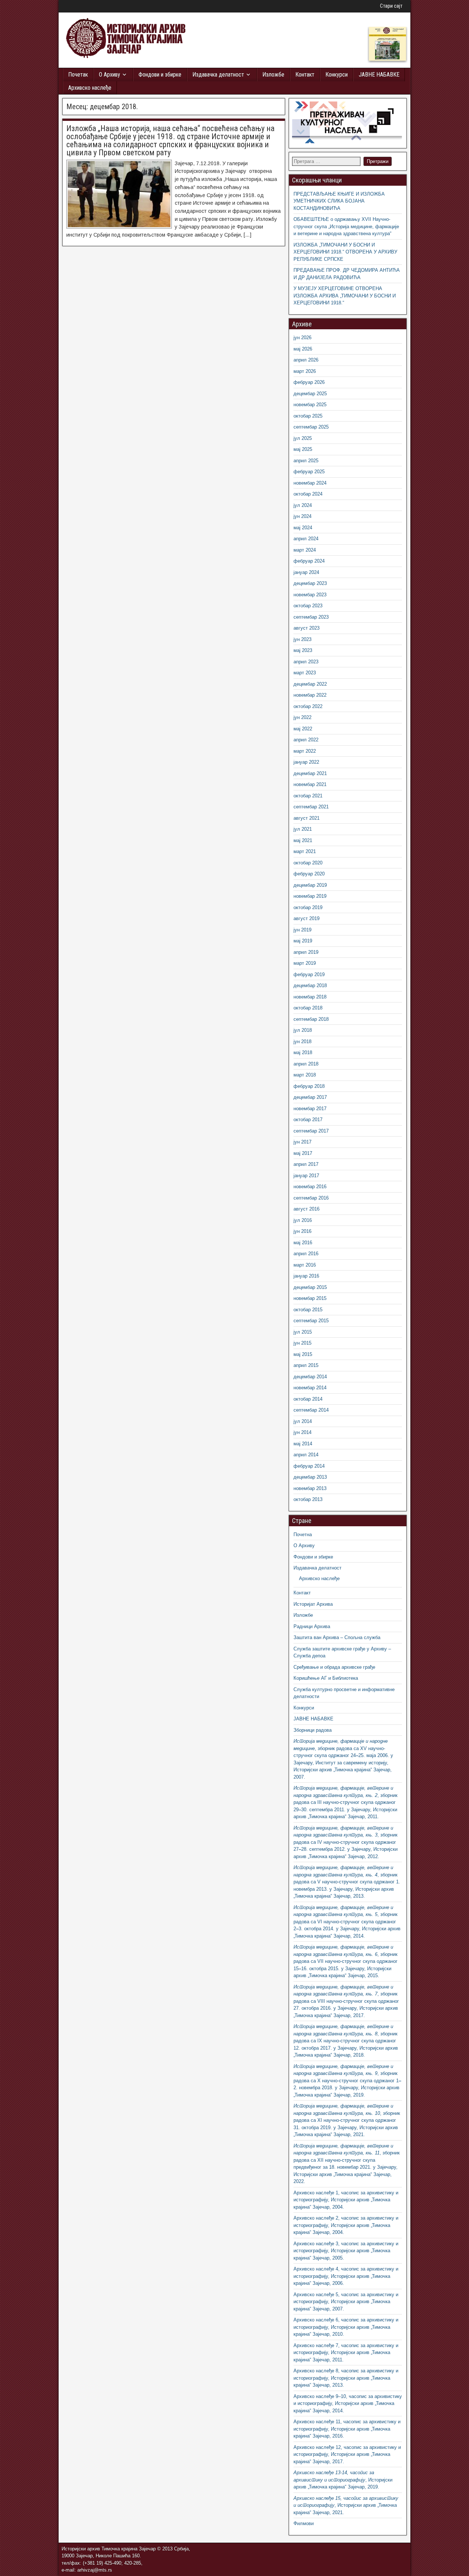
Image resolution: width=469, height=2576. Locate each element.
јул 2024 (303, 505)
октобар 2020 (308, 863)
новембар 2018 (310, 997)
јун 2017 (302, 1142)
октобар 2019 (308, 907)
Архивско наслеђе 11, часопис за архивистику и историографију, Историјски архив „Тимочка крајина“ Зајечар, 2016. (347, 2429)
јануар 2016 (306, 1276)
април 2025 (306, 461)
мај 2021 (303, 840)
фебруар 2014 (309, 1466)
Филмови (304, 2523)
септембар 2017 (311, 1131)
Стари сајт (391, 6)
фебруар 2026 (309, 382)
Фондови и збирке (160, 75)
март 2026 (305, 371)
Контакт (305, 75)
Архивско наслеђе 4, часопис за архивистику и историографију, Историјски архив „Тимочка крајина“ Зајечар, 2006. (346, 2276)
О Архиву (110, 75)
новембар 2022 (310, 695)
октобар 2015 (308, 1310)
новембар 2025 (310, 405)
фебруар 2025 (309, 472)
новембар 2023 (310, 595)
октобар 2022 (308, 706)
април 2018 (306, 1064)
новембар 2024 (310, 483)
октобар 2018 (308, 1008)
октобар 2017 (308, 1120)
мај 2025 (303, 449)
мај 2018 (303, 1052)
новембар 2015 (310, 1298)
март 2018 (305, 1075)
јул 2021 (303, 829)
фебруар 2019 (309, 974)
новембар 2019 (310, 896)
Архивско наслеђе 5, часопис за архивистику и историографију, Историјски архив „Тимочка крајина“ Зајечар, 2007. (346, 2302)
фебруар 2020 (309, 874)
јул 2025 (303, 438)
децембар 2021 (310, 773)
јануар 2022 (306, 762)
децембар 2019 (310, 885)
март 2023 (305, 673)
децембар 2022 (310, 684)
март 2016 (305, 1265)
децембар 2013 (310, 1477)
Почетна (303, 1535)
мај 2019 (303, 941)
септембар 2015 (311, 1321)
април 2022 (306, 740)
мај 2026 (303, 349)
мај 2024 (303, 528)
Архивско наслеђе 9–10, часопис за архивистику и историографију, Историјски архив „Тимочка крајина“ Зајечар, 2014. (348, 2403)
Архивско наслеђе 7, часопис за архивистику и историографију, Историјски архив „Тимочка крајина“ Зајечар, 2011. (346, 2353)
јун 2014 (302, 1432)
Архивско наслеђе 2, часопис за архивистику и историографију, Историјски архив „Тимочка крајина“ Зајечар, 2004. (346, 2225)
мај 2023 (303, 650)
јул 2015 (303, 1332)
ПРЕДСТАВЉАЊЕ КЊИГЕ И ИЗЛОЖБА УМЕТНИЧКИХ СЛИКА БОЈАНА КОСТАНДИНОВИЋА (339, 201)
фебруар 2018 (309, 1086)
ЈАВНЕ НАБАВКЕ (379, 75)
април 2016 (306, 1254)
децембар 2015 (310, 1287)
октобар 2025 (308, 416)
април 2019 (306, 952)
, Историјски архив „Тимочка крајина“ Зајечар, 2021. (346, 2505)
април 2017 (306, 1164)
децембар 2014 (310, 1377)
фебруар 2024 (309, 561)
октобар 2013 (308, 1499)
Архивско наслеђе (90, 88)
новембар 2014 (310, 1388)
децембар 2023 (310, 583)
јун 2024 (302, 516)
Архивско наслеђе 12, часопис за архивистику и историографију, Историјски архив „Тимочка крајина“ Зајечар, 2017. (347, 2454)
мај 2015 (303, 1354)
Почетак (78, 75)
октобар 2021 (308, 796)
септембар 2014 (311, 1410)
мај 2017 (303, 1153)
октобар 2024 (308, 494)
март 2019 (305, 963)
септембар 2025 (311, 427)
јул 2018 (303, 1030)
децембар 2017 (310, 1097)
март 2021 (305, 851)
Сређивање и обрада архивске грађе (334, 1667)
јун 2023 (302, 639)
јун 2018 (302, 1041)
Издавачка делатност (218, 75)
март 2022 (305, 751)
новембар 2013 (310, 1488)
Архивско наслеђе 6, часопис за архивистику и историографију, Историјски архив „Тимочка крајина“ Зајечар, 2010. (346, 2327)
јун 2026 (302, 338)
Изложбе (273, 75)
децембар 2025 (310, 394)
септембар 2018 (311, 1019)
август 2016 (306, 1209)
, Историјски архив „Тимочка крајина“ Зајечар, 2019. (343, 2480)
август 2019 (306, 918)
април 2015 (306, 1365)
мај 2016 (303, 1243)
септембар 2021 (311, 807)
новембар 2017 (310, 1109)
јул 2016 (303, 1220)
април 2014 (306, 1455)
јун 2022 (302, 717)
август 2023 (306, 628)
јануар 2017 (306, 1176)
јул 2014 (303, 1421)
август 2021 (306, 818)
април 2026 (306, 360)
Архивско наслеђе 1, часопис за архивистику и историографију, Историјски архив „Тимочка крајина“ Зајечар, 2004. (346, 2200)
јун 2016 (302, 1231)
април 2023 (306, 662)
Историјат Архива (313, 1604)
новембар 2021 (310, 784)
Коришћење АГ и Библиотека (326, 1678)
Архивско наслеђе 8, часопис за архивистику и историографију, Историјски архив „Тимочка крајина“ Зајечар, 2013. (346, 2378)
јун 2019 (302, 930)
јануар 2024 (306, 572)
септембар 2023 (311, 617)
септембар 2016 (311, 1198)
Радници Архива (312, 1626)
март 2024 (305, 550)
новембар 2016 (310, 1187)
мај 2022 (303, 729)
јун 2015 (302, 1343)
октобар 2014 (308, 1399)
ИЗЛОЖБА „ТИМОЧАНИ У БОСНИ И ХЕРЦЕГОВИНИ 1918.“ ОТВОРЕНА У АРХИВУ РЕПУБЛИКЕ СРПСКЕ (345, 252)
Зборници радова (313, 1730)
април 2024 (306, 539)
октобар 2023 (308, 606)
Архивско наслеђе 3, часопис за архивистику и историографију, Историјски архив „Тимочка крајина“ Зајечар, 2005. (346, 2251)
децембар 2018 (310, 985)
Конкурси (337, 75)
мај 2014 (303, 1444)
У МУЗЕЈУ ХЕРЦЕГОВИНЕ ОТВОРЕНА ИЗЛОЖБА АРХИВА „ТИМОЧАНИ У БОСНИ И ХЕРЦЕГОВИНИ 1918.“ (345, 296)
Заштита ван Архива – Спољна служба (337, 1637)
